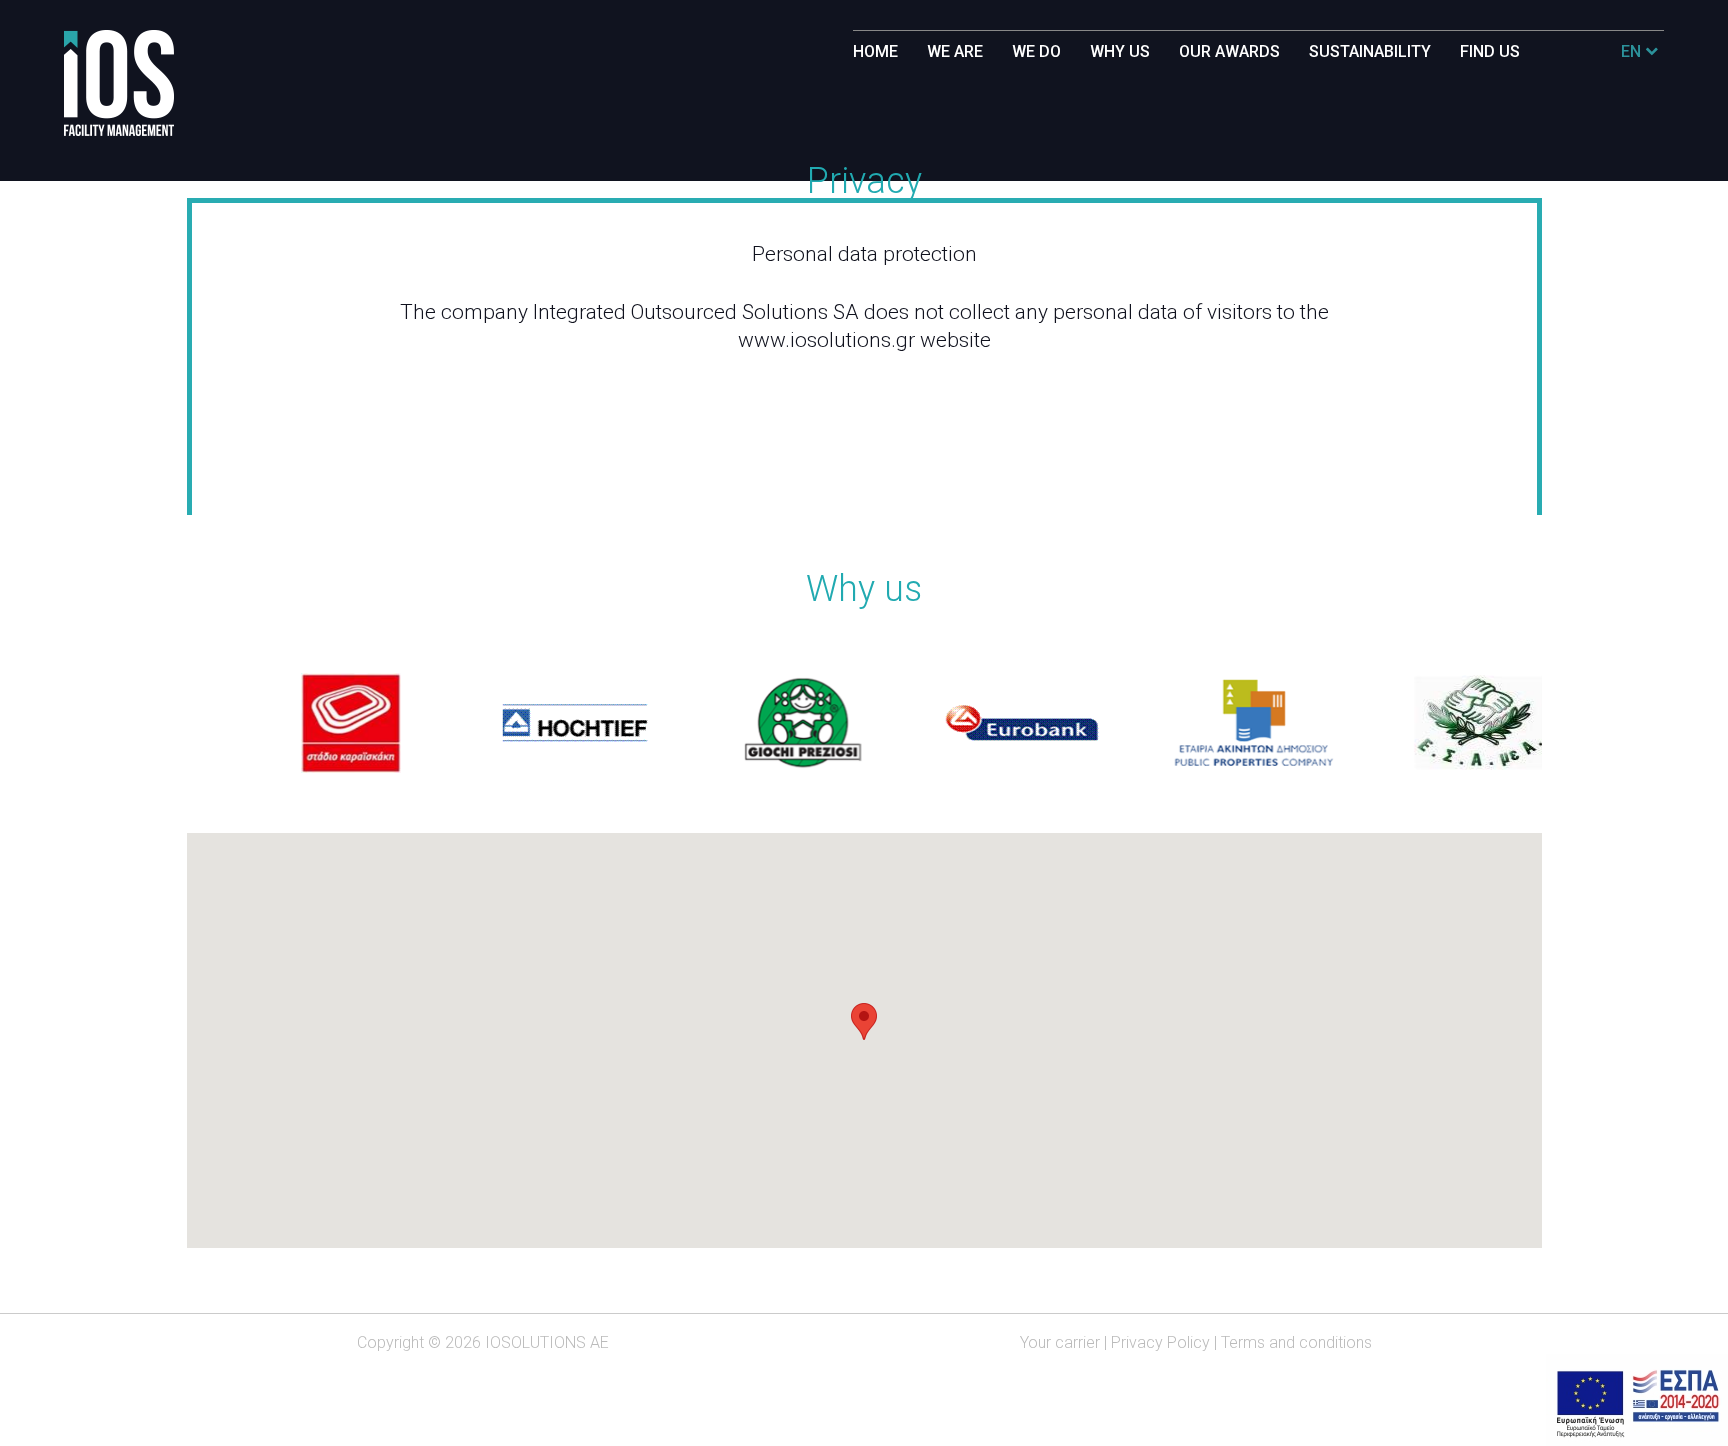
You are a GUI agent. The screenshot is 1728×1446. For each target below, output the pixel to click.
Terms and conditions (1296, 1342)
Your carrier (1060, 1342)
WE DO (1036, 51)
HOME (875, 51)
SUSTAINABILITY (1370, 51)
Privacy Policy (1160, 1342)
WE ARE (955, 51)
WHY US (1120, 51)
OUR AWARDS (1229, 51)
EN (1633, 52)
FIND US (1490, 51)
